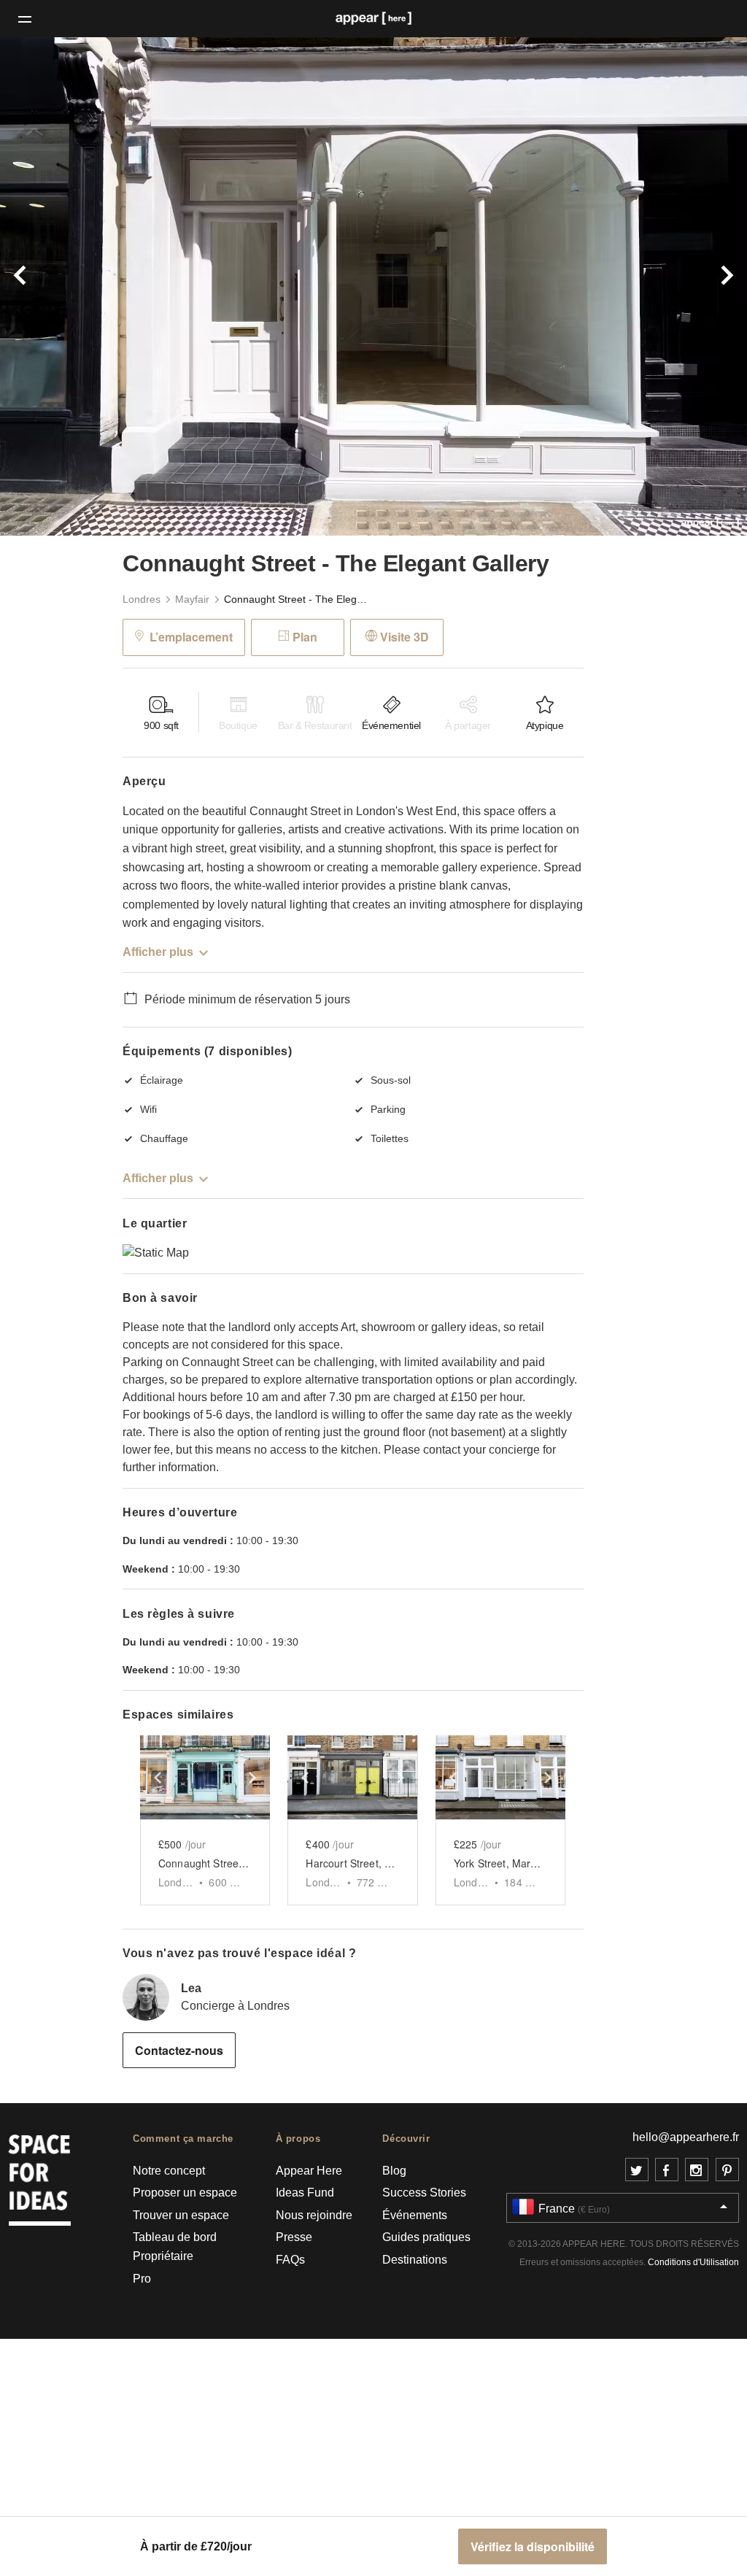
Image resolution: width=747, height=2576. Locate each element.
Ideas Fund (305, 2193)
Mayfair (192, 599)
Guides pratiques (426, 2237)
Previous (56, 286)
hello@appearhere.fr (686, 2137)
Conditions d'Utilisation (693, 2262)
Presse (294, 2237)
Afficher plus (158, 952)
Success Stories (424, 2193)
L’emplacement (191, 637)
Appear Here (309, 2171)
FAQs (290, 2260)
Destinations (415, 2260)
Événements (415, 2215)
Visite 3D (405, 637)
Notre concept (169, 2171)
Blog (394, 2171)
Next (691, 286)
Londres (142, 599)
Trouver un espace (181, 2215)
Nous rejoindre (314, 2215)
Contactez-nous (179, 2050)
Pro (142, 2279)
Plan (305, 637)
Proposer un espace (185, 2193)
